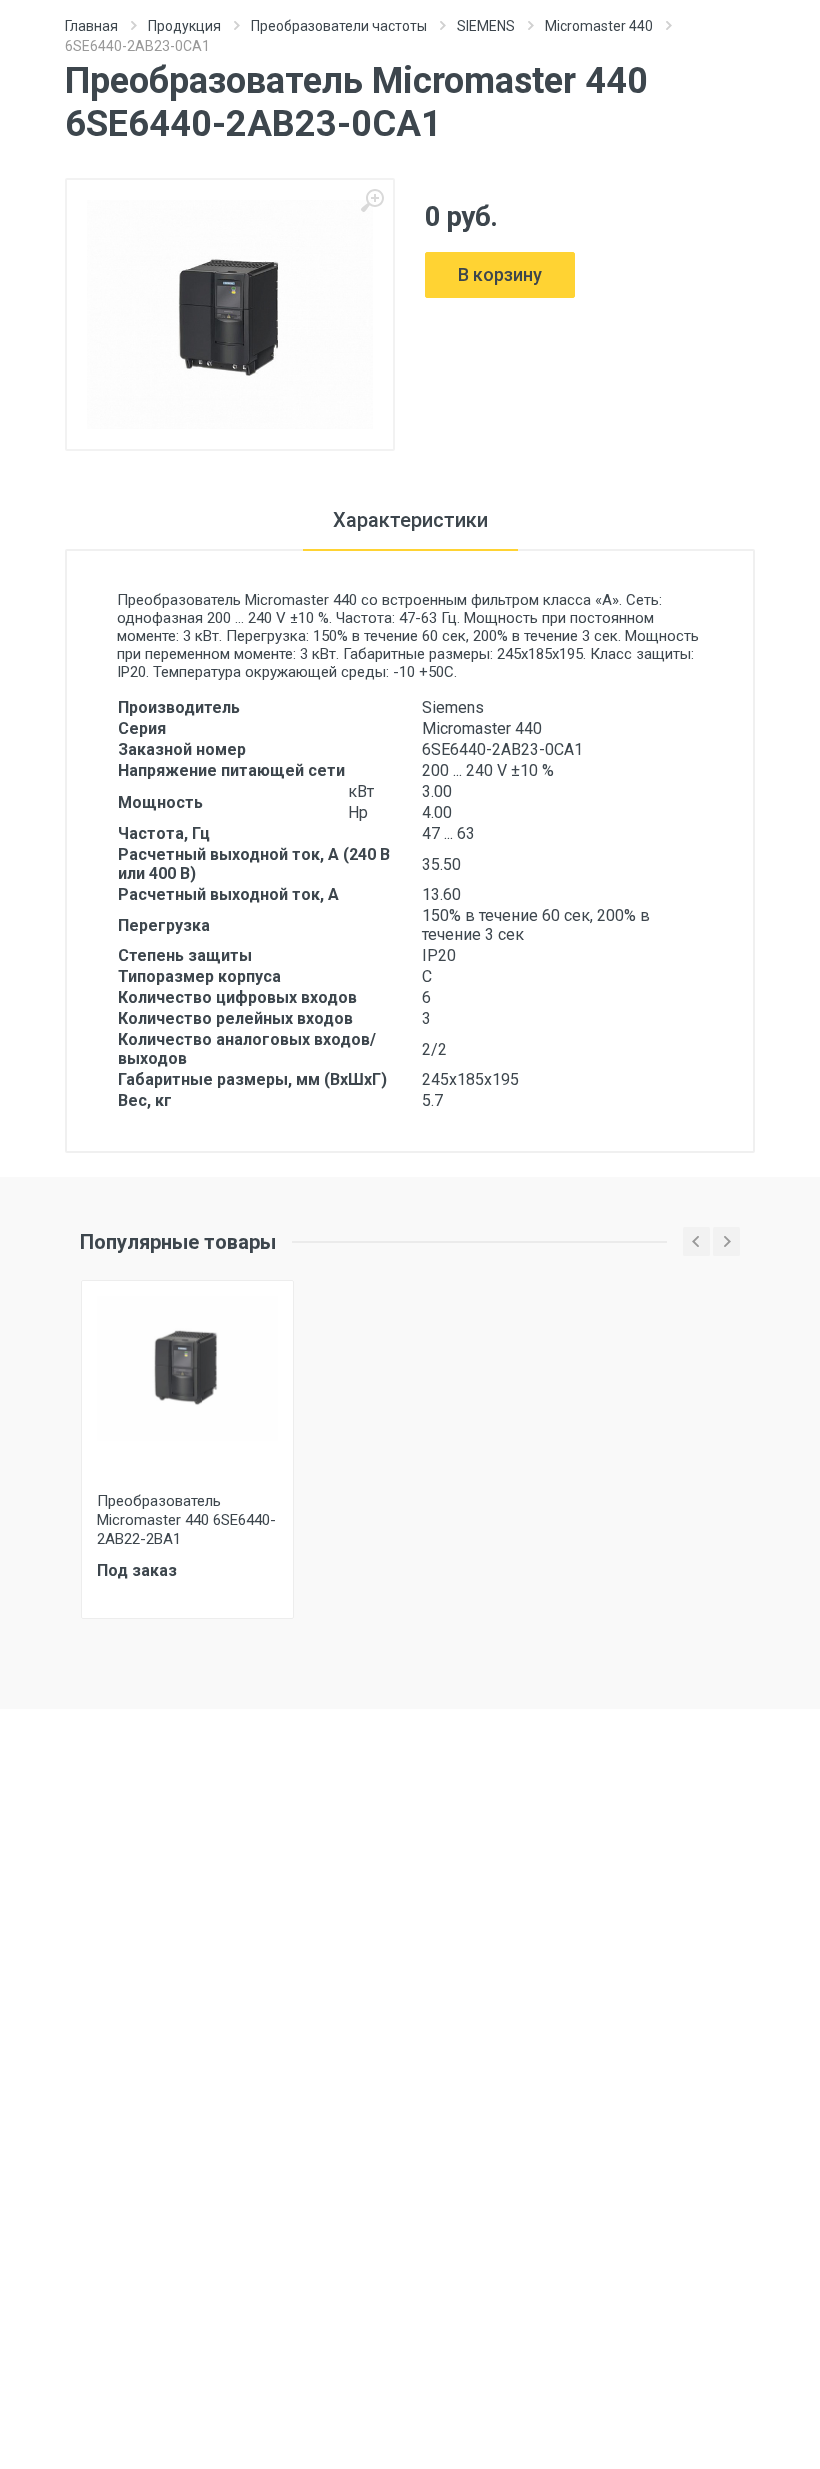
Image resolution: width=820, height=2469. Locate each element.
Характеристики (410, 520)
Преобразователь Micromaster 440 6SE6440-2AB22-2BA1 (186, 1520)
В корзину (500, 274)
